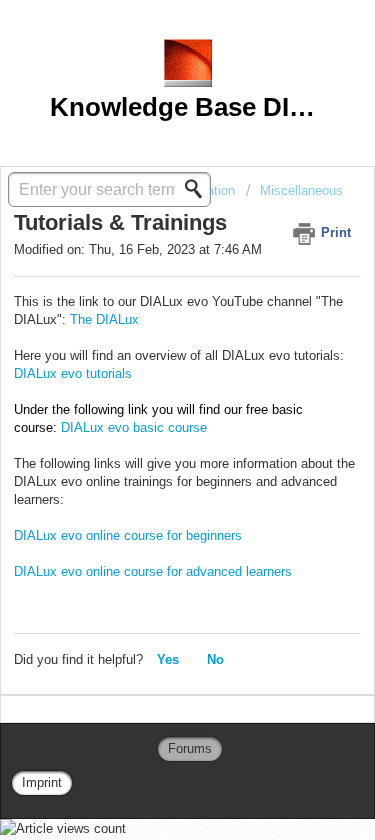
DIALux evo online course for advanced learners (153, 571)
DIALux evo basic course (134, 427)
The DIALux (104, 319)
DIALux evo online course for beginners (128, 535)
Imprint (42, 782)
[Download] (151, 402)
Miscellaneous (301, 190)
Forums (190, 748)
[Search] (199, 189)
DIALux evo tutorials (73, 373)
